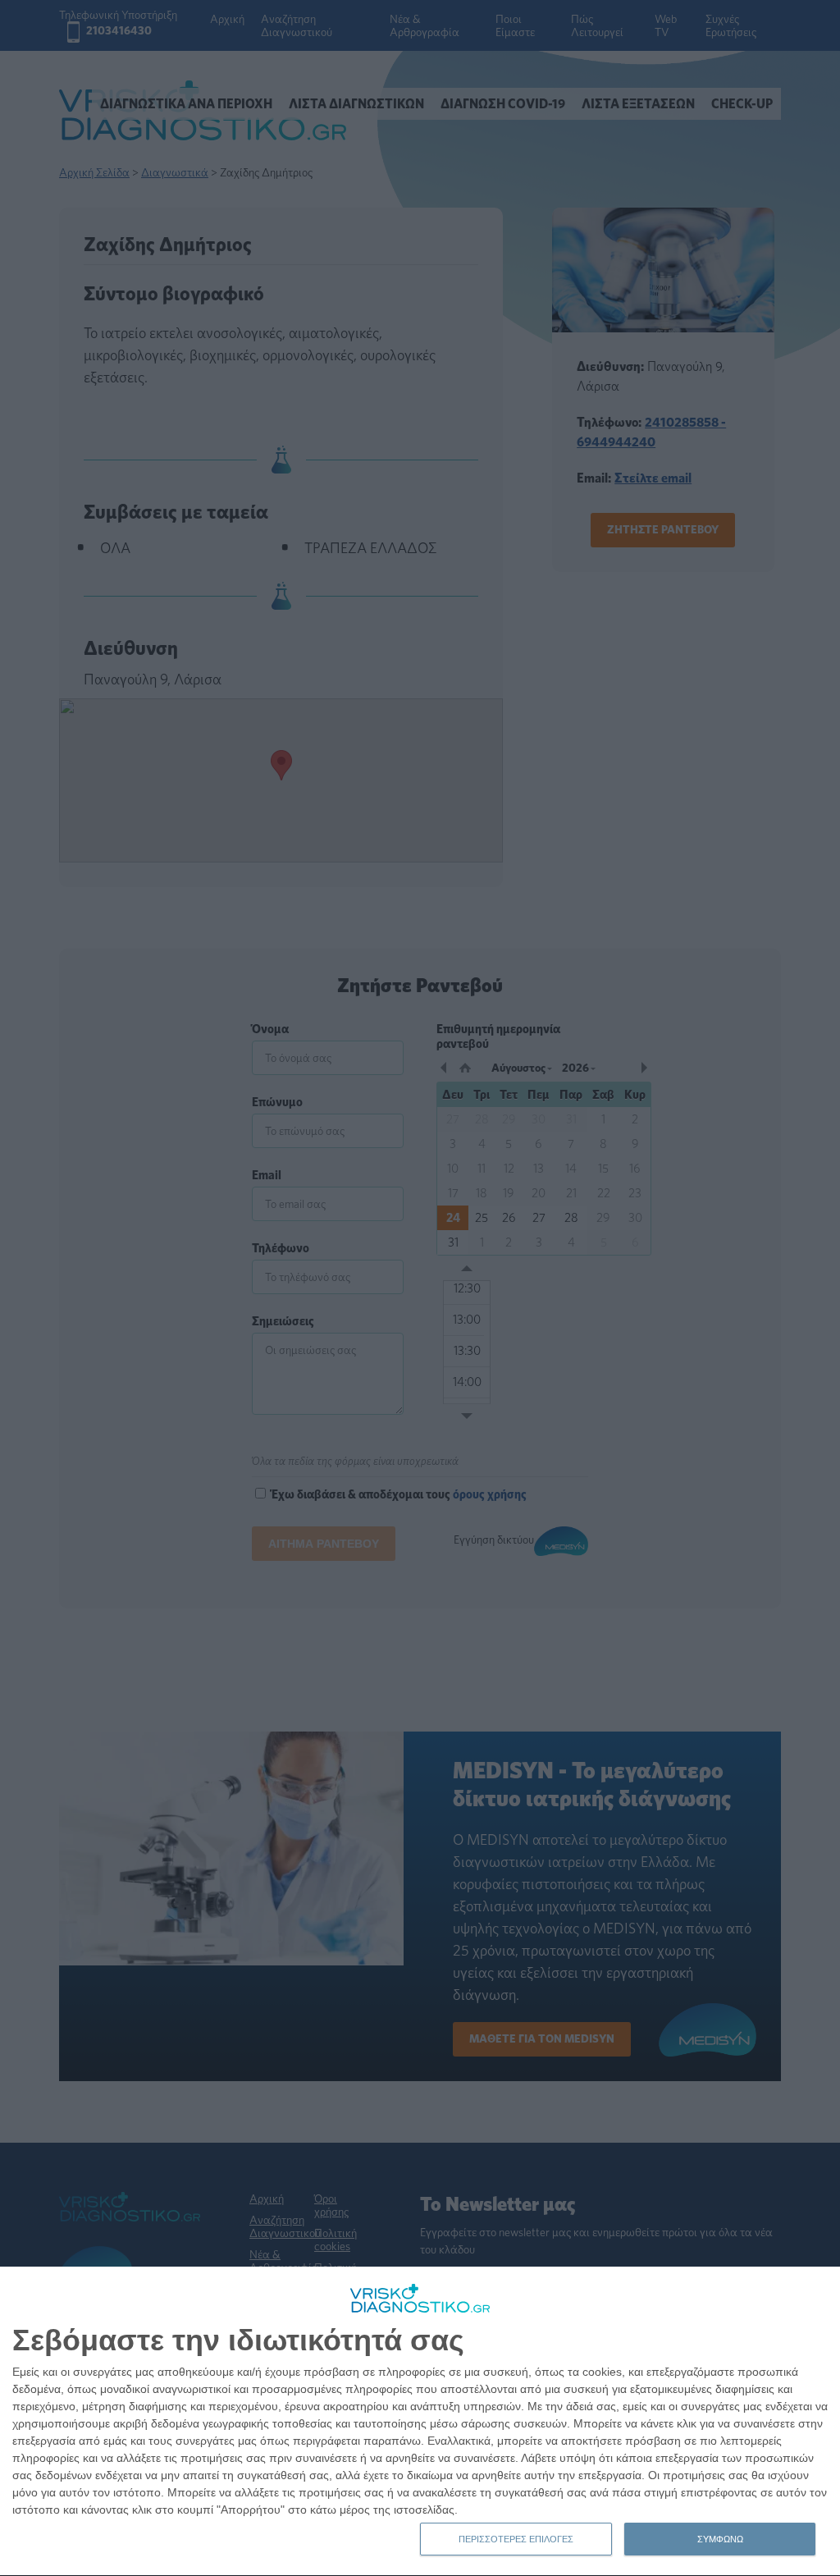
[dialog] (420, 2422)
